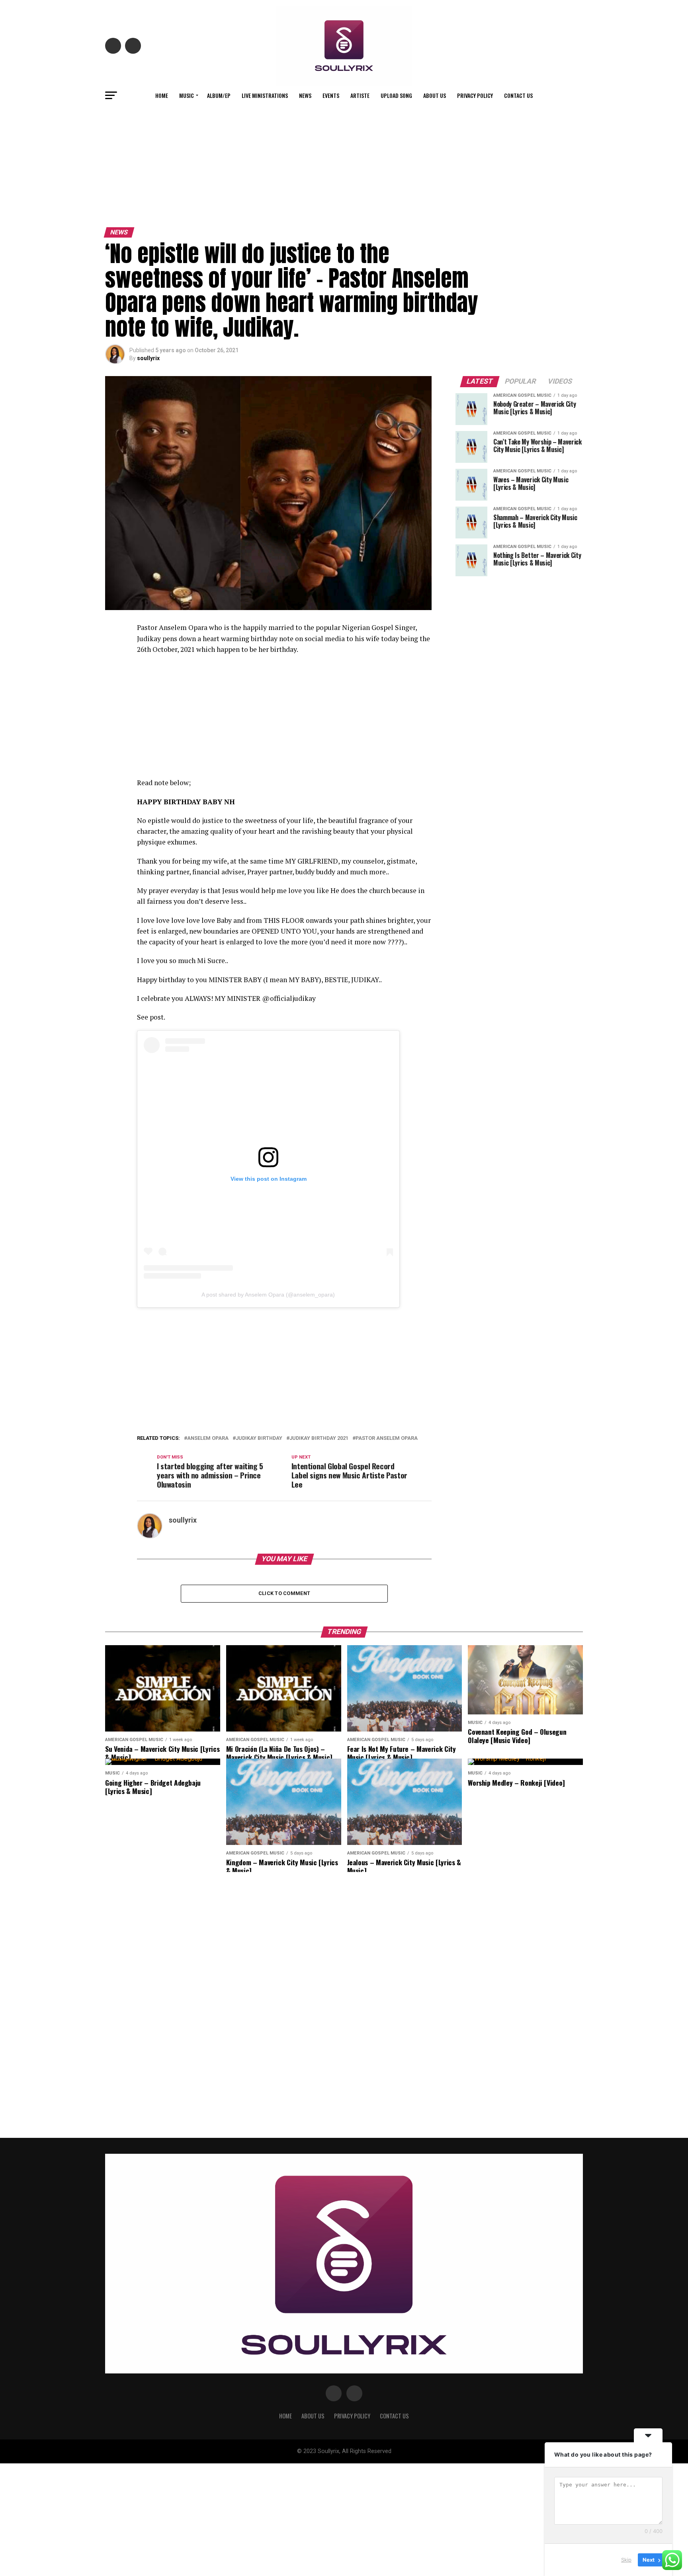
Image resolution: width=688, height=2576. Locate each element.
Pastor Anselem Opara (387, 1438)
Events (331, 95)
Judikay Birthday (259, 1438)
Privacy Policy (475, 95)
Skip (626, 2560)
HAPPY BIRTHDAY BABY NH (186, 802)
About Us (435, 95)
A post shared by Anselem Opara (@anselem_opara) (268, 1295)
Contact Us (518, 95)
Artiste (360, 95)
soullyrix (148, 358)
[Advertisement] (344, 164)
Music (187, 95)
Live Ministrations (265, 95)
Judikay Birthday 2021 (319, 1438)
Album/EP (219, 95)
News (305, 95)
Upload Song (396, 95)
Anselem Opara (208, 1438)
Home (162, 95)
